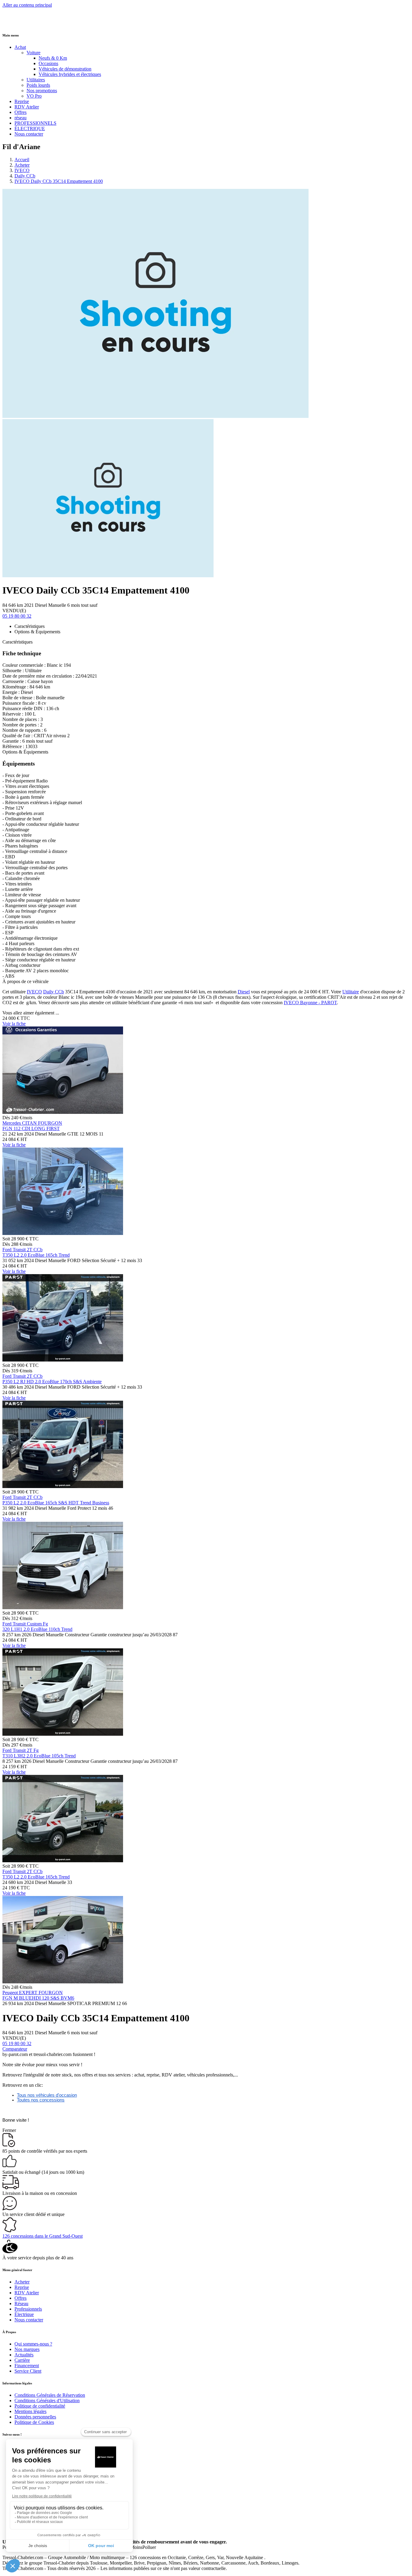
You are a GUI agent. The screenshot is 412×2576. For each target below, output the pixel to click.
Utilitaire (351, 992)
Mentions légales (30, 2411)
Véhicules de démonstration (65, 69)
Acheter (22, 165)
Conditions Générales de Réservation (50, 2395)
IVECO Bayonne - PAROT (310, 1003)
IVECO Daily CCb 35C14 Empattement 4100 (59, 181)
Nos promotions (42, 91)
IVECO (22, 170)
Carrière (22, 2360)
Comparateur (15, 2049)
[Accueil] (25, 23)
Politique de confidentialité (40, 2406)
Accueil (22, 160)
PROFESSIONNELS (35, 123)
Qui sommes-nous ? (33, 2344)
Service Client (28, 2371)
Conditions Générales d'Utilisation (47, 2401)
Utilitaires (36, 80)
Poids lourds (38, 85)
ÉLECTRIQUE (30, 128)
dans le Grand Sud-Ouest (43, 2236)
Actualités (24, 2355)
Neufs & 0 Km (53, 58)
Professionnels (28, 2309)
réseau (21, 118)
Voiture (33, 53)
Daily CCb (25, 176)
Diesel (244, 992)
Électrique (24, 2314)
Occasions (48, 63)
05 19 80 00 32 (17, 616)
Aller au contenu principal (27, 5)
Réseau (21, 2303)
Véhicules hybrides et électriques (70, 74)
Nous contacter (29, 134)
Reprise (22, 101)
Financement (27, 2366)
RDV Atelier (27, 107)
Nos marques (27, 2349)
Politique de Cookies (34, 2422)
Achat (20, 47)
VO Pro (34, 96)
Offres (21, 112)
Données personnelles (35, 2417)
